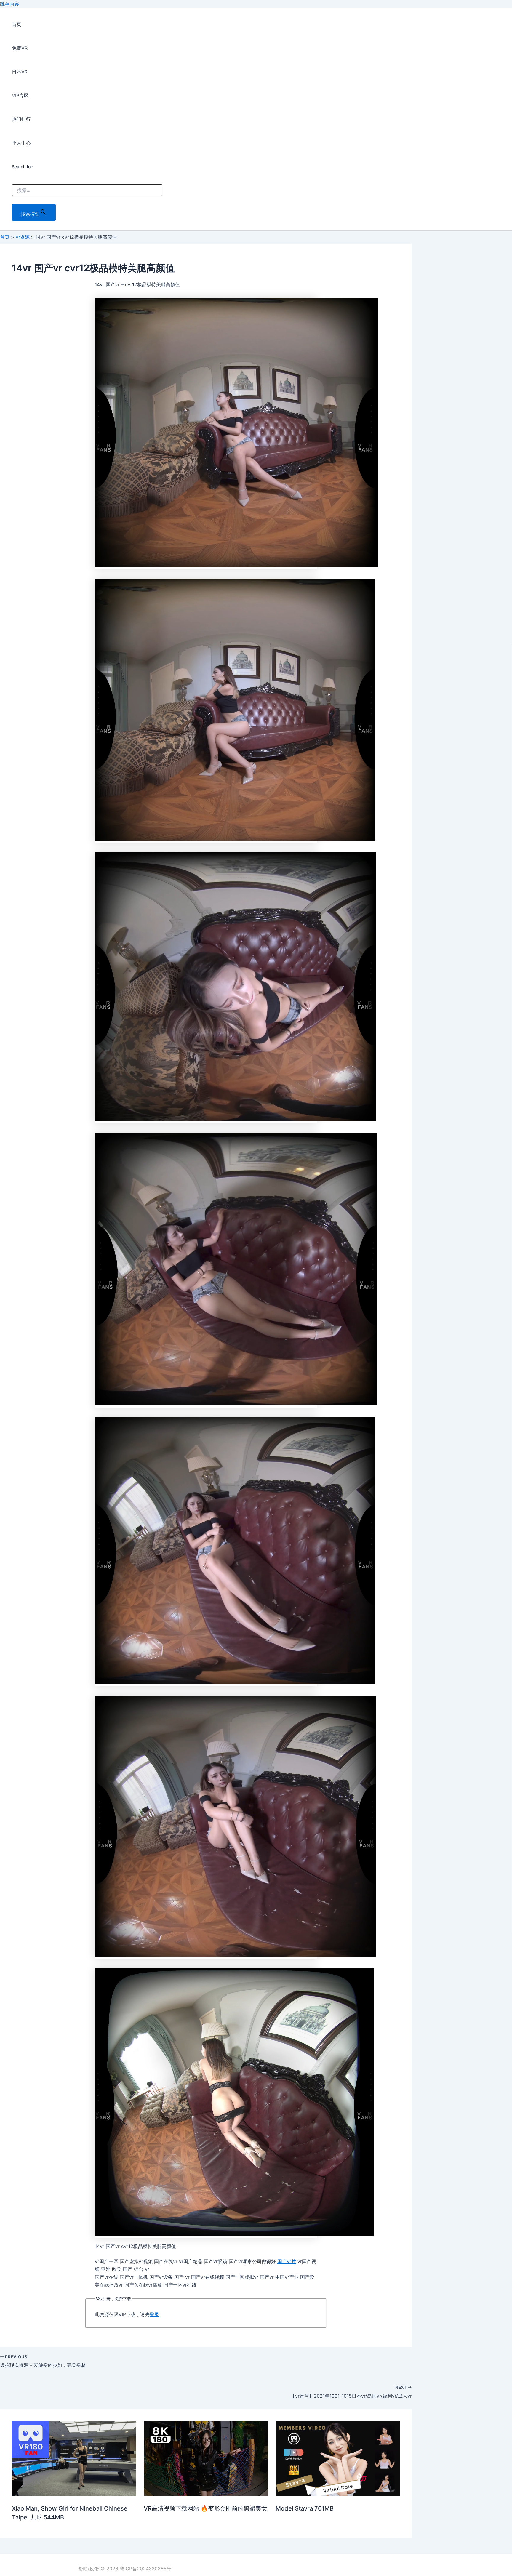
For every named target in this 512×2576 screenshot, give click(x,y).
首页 (17, 24)
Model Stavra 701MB (305, 2508)
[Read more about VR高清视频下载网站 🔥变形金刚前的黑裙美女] (206, 2494)
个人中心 (21, 143)
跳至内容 (9, 4)
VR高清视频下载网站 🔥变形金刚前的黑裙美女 (205, 2508)
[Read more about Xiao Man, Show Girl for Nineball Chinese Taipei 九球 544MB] (74, 2494)
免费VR (20, 48)
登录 (154, 2314)
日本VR (20, 72)
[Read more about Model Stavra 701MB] (338, 2494)
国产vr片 (287, 2261)
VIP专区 (20, 95)
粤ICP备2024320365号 (145, 2569)
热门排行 (21, 119)
